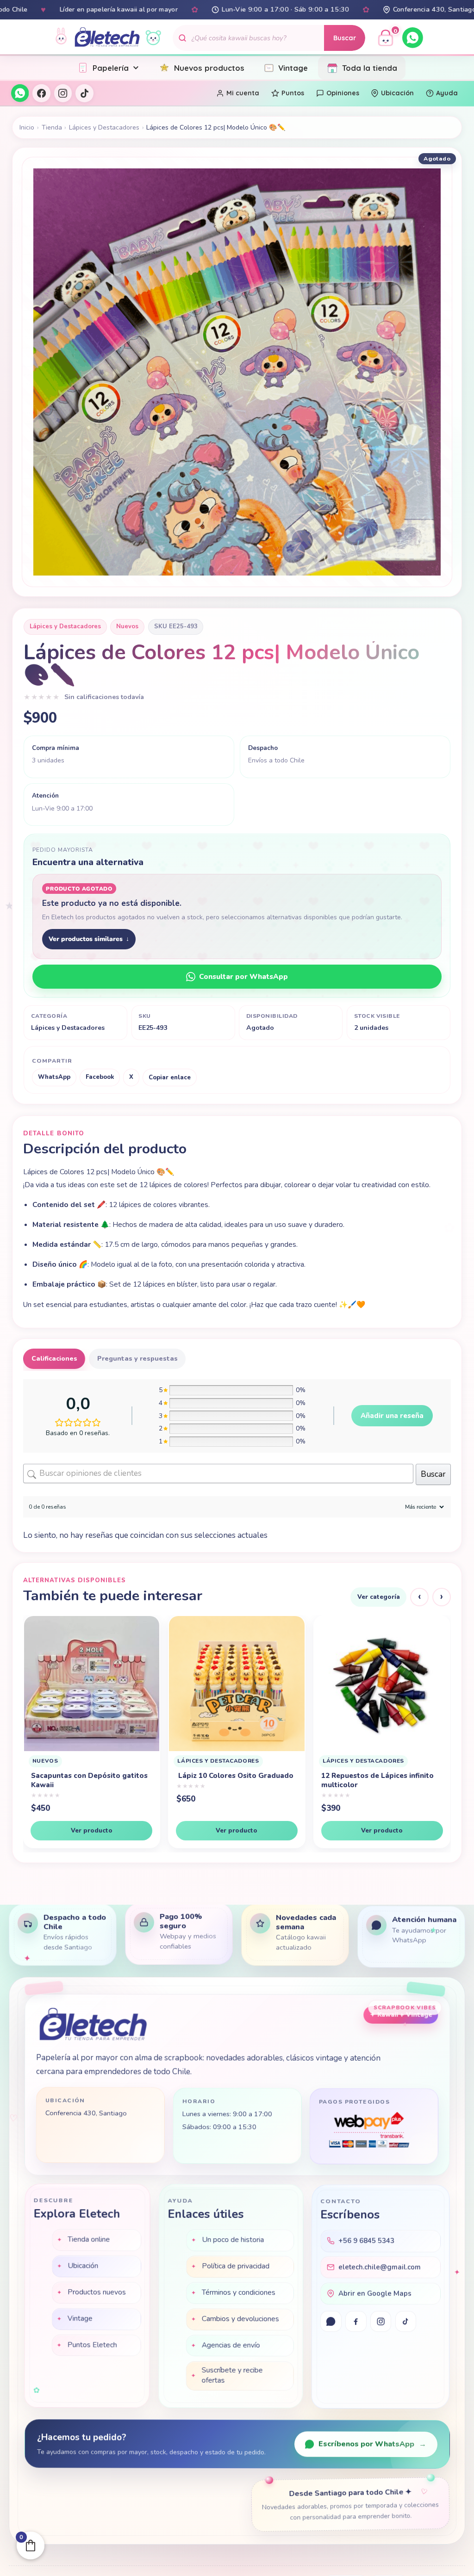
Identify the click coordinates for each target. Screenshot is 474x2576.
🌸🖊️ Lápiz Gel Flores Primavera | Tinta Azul (380, 1789)
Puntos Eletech (92, 2346)
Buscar (345, 38)
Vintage (293, 68)
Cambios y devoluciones (240, 2320)
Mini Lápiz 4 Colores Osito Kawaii (234, 1776)
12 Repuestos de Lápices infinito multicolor (87, 1780)
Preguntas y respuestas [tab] (137, 1359)
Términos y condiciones (238, 2293)
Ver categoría (379, 1597)
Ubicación (397, 93)
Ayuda (447, 93)
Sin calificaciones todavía (104, 697)
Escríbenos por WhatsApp (372, 2445)
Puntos (293, 93)
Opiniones (343, 93)
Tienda (52, 127)
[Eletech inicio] (93, 2026)
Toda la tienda (370, 68)
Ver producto (92, 1830)
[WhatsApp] (413, 38)
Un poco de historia (233, 2241)
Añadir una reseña (392, 1416)
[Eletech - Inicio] (107, 38)
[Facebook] (41, 93)
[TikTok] (84, 93)
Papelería (111, 68)
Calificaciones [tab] (54, 1359)
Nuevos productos (209, 68)
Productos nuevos (97, 2293)
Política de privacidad (236, 2267)
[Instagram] (63, 93)
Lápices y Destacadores (104, 127)
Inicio (27, 127)
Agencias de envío (231, 2346)
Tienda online (89, 2241)
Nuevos (127, 626)
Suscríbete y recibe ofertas (232, 2376)
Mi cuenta (243, 93)
